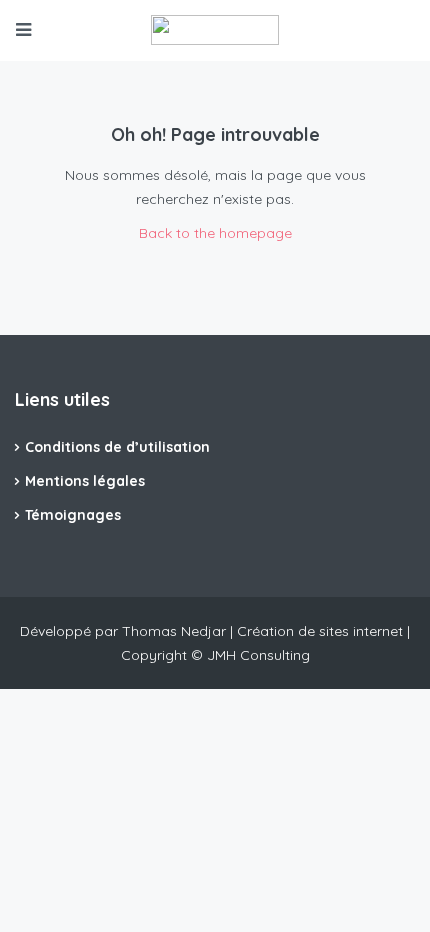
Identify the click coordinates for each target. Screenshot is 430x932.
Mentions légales (85, 481)
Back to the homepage (215, 233)
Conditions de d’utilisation (117, 447)
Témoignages (73, 515)
